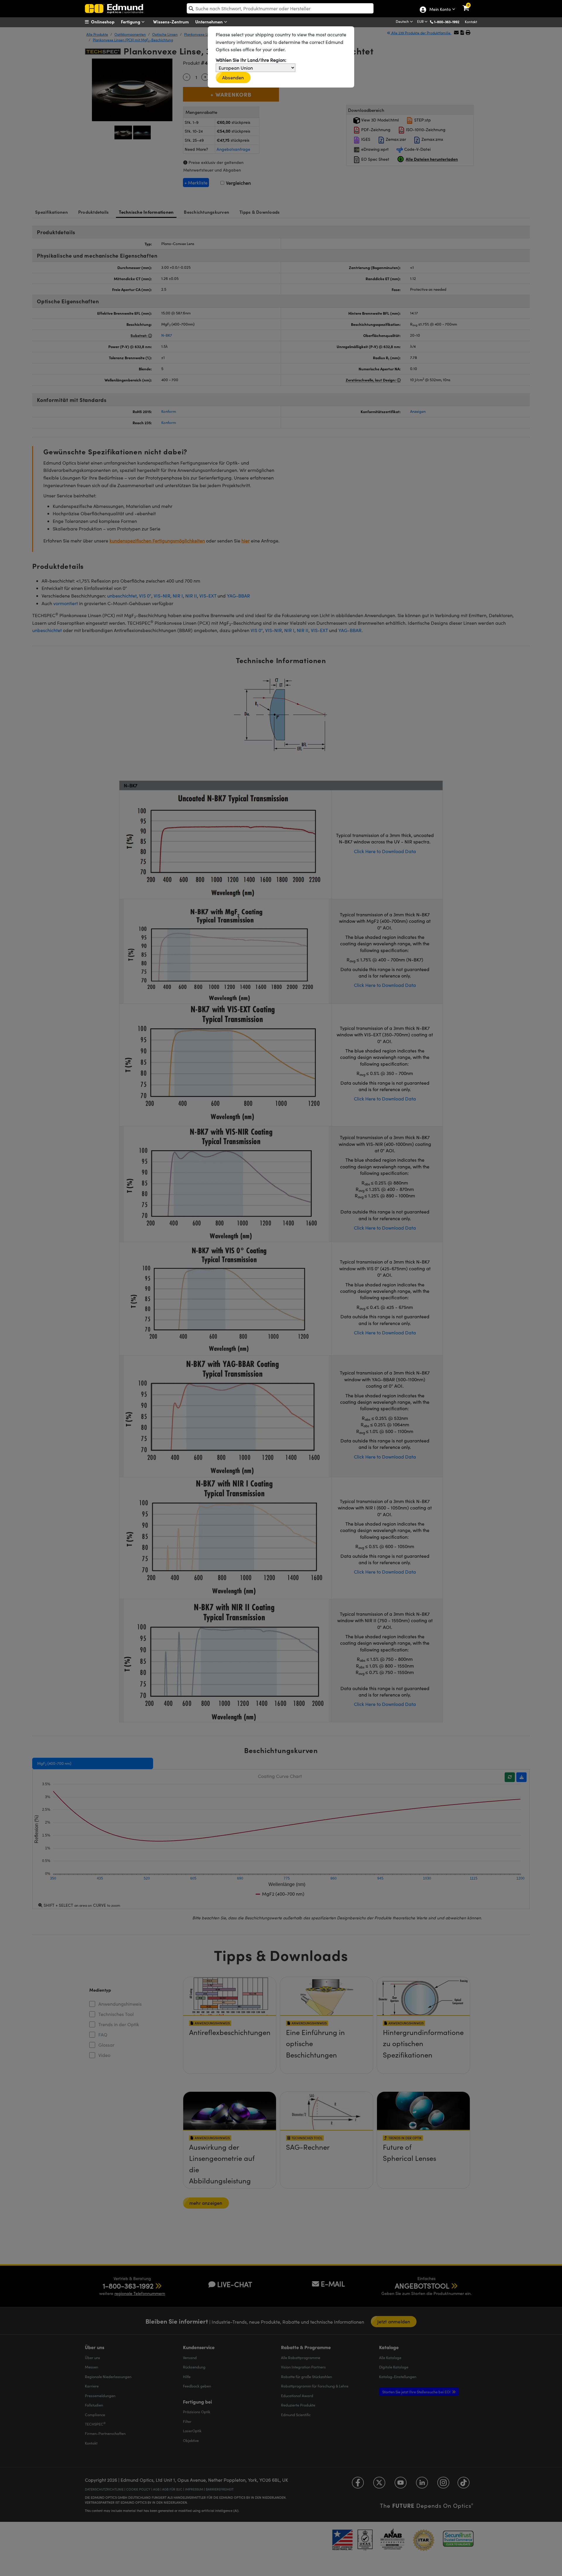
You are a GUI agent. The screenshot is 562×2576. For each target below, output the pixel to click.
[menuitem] (107, 22)
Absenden (233, 77)
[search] (280, 8)
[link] (470, 4)
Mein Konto (440, 10)
